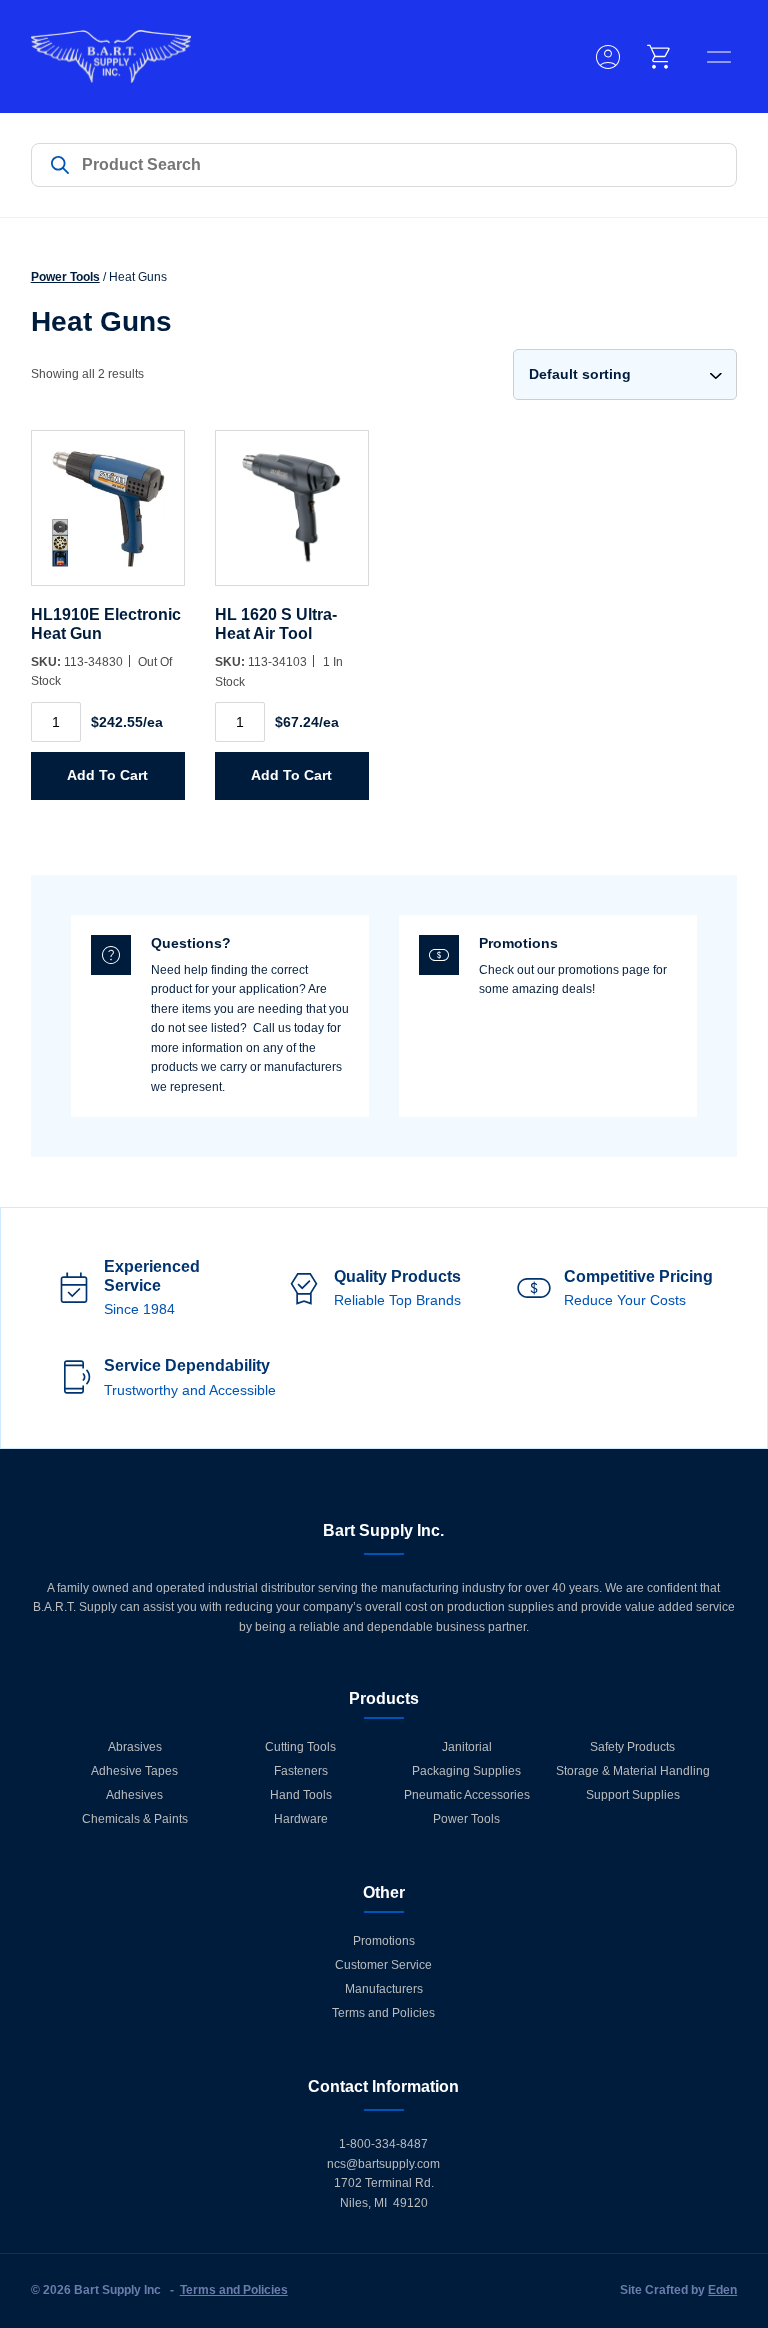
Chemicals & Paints (135, 1819)
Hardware (301, 1819)
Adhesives (134, 1795)
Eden (722, 2290)
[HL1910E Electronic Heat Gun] (108, 518)
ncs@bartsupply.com (383, 2164)
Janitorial (467, 1747)
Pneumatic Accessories (467, 1795)
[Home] (111, 56)
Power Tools (65, 277)
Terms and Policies (383, 2013)
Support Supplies (633, 1795)
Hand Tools (301, 1795)
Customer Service (383, 1965)
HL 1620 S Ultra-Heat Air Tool (276, 623)
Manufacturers (384, 1989)
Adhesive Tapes (134, 1771)
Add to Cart (107, 775)
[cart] (660, 57)
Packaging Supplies (466, 1771)
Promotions (384, 1941)
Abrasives (135, 1747)
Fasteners (301, 1771)
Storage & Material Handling (633, 1771)
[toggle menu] (719, 57)
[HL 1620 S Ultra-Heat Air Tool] (292, 518)
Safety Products (632, 1747)
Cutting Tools (300, 1747)
